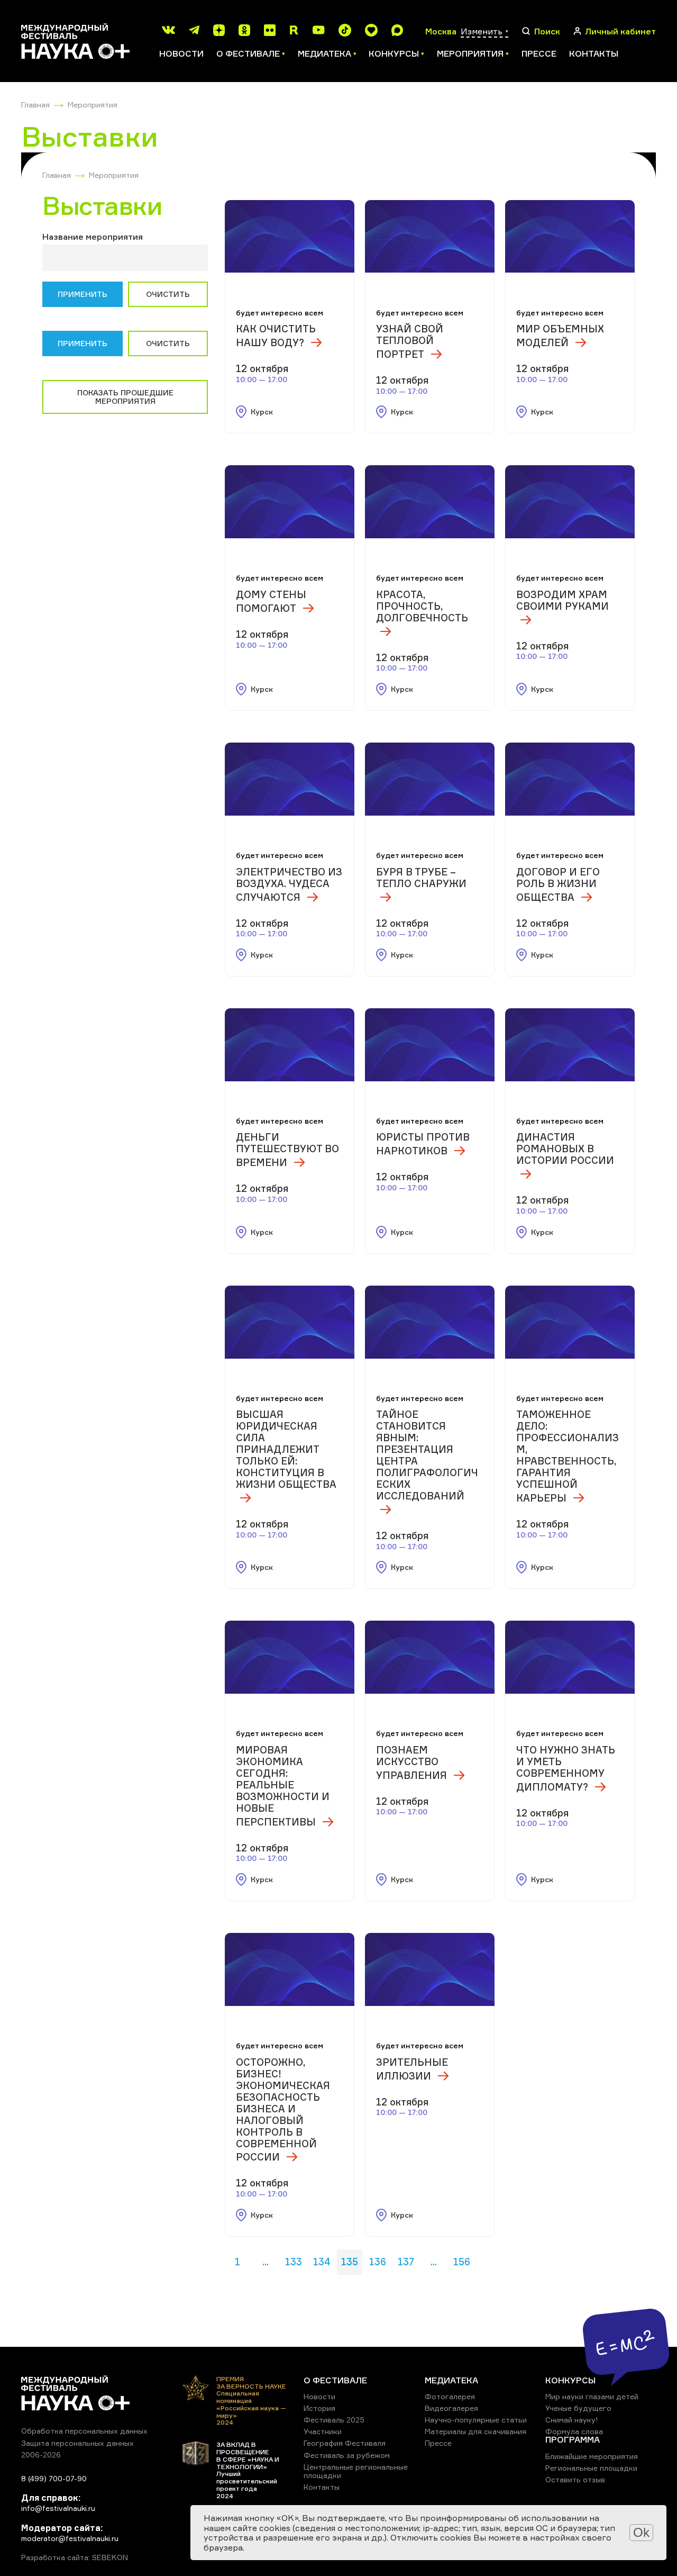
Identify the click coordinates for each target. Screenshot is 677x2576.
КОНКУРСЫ (570, 2380)
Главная (35, 105)
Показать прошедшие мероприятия (125, 397)
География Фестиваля (345, 2443)
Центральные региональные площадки (356, 2471)
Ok (641, 2532)
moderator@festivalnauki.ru (70, 2538)
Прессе (539, 53)
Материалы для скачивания (475, 2431)
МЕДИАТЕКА (451, 2380)
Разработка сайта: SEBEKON (75, 2557)
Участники (323, 2431)
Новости (181, 53)
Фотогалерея (450, 2396)
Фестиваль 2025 (334, 2420)
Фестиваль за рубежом (347, 2455)
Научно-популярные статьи (476, 2420)
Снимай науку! (572, 2420)
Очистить (168, 294)
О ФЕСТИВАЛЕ (335, 2380)
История (319, 2408)
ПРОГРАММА (573, 2439)
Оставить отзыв (575, 2479)
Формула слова (574, 2431)
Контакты (594, 53)
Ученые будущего (578, 2408)
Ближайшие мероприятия (592, 2456)
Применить (83, 294)
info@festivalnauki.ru (58, 2508)
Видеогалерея (451, 2408)
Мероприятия (93, 105)
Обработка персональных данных (84, 2431)
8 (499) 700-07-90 (54, 2478)
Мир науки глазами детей (592, 2396)
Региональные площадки (591, 2468)
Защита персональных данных (77, 2443)
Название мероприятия (93, 237)
